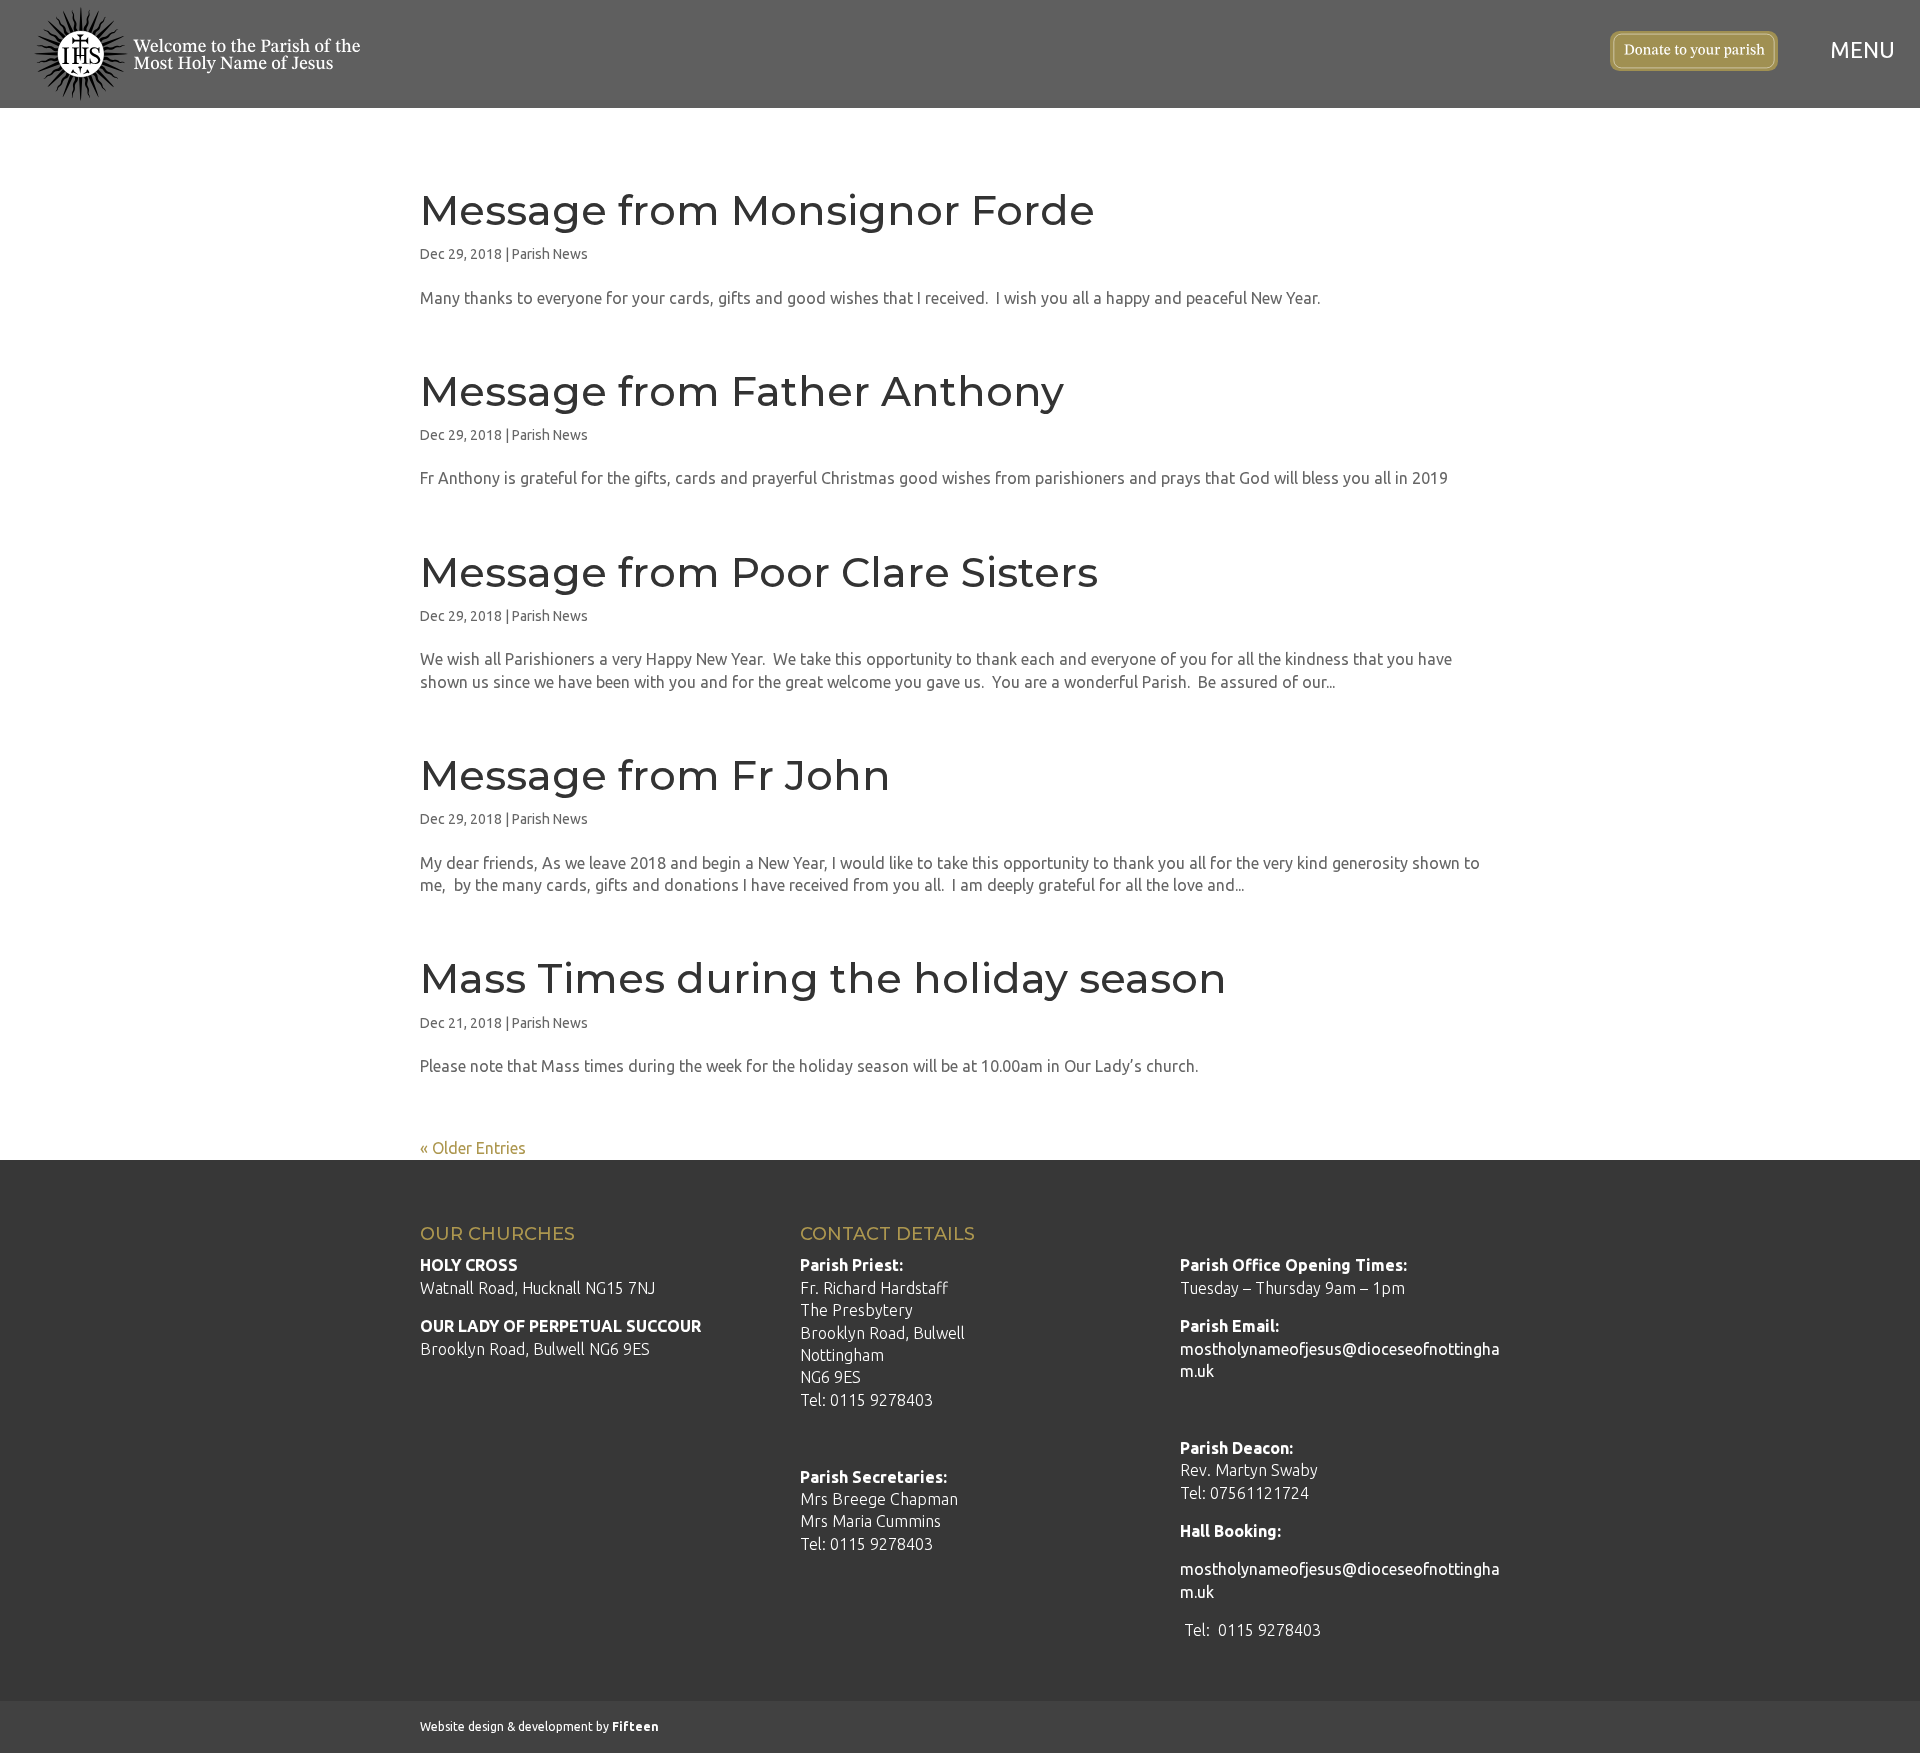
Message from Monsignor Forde (757, 210)
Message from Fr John (655, 775)
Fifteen (635, 1726)
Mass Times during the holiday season (823, 978)
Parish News (550, 254)
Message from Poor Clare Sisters (759, 572)
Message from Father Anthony (742, 391)
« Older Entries (473, 1148)
